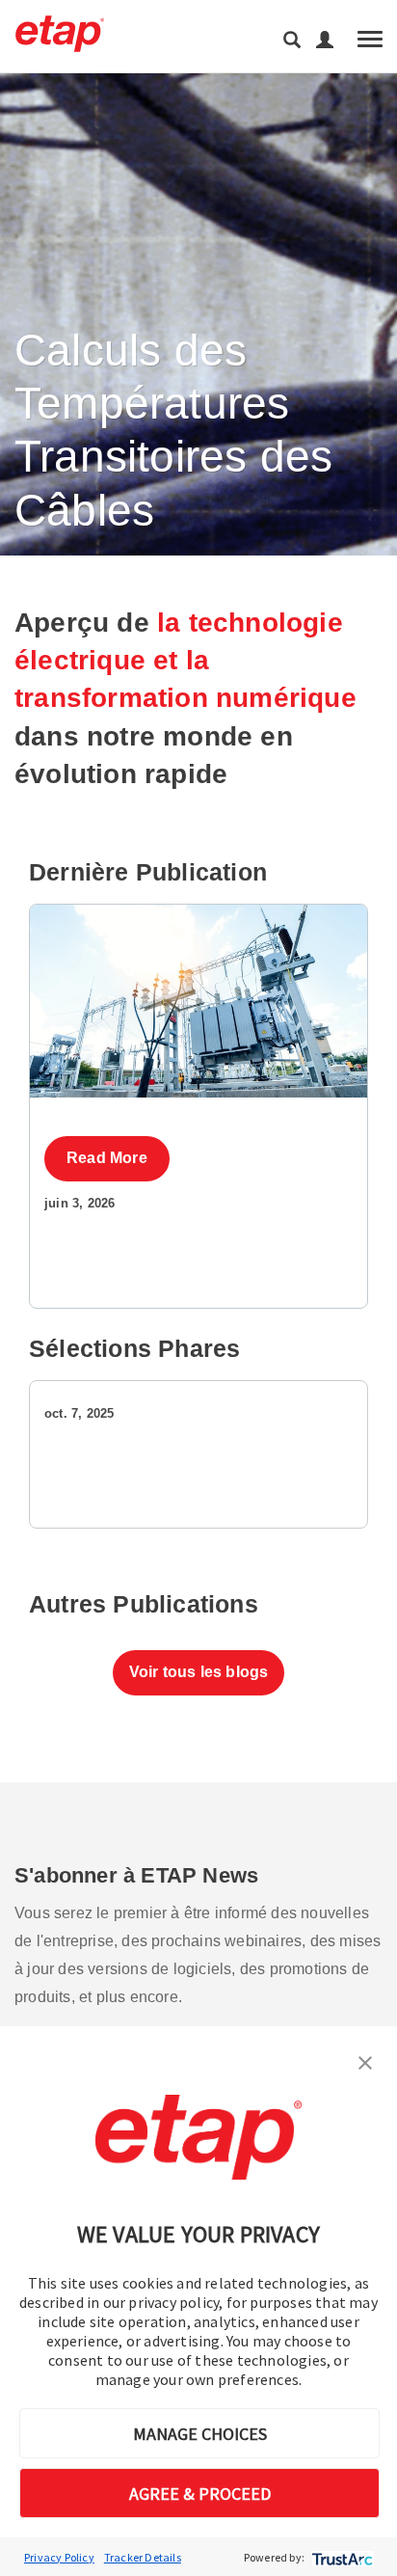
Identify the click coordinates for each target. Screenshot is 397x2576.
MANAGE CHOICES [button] (200, 2434)
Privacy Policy (59, 2557)
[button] (365, 2061)
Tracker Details (143, 2557)
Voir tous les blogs (199, 1672)
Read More (107, 1158)
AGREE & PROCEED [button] (200, 2494)
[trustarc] (341, 2557)
